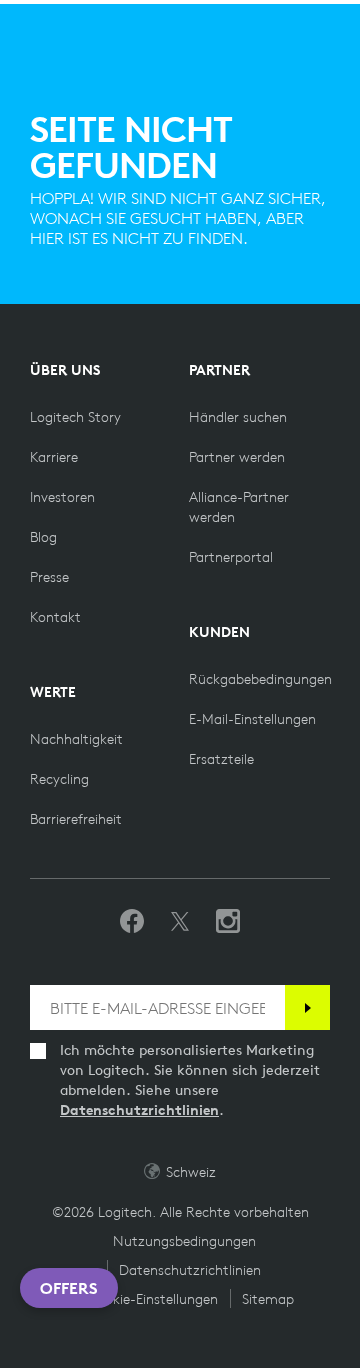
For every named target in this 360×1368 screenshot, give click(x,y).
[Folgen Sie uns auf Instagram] (228, 922)
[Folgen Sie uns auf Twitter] (180, 922)
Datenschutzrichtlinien (139, 1110)
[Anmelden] (307, 1007)
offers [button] (69, 1288)
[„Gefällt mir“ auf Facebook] (132, 922)
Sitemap (268, 1299)
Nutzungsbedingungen (184, 1241)
